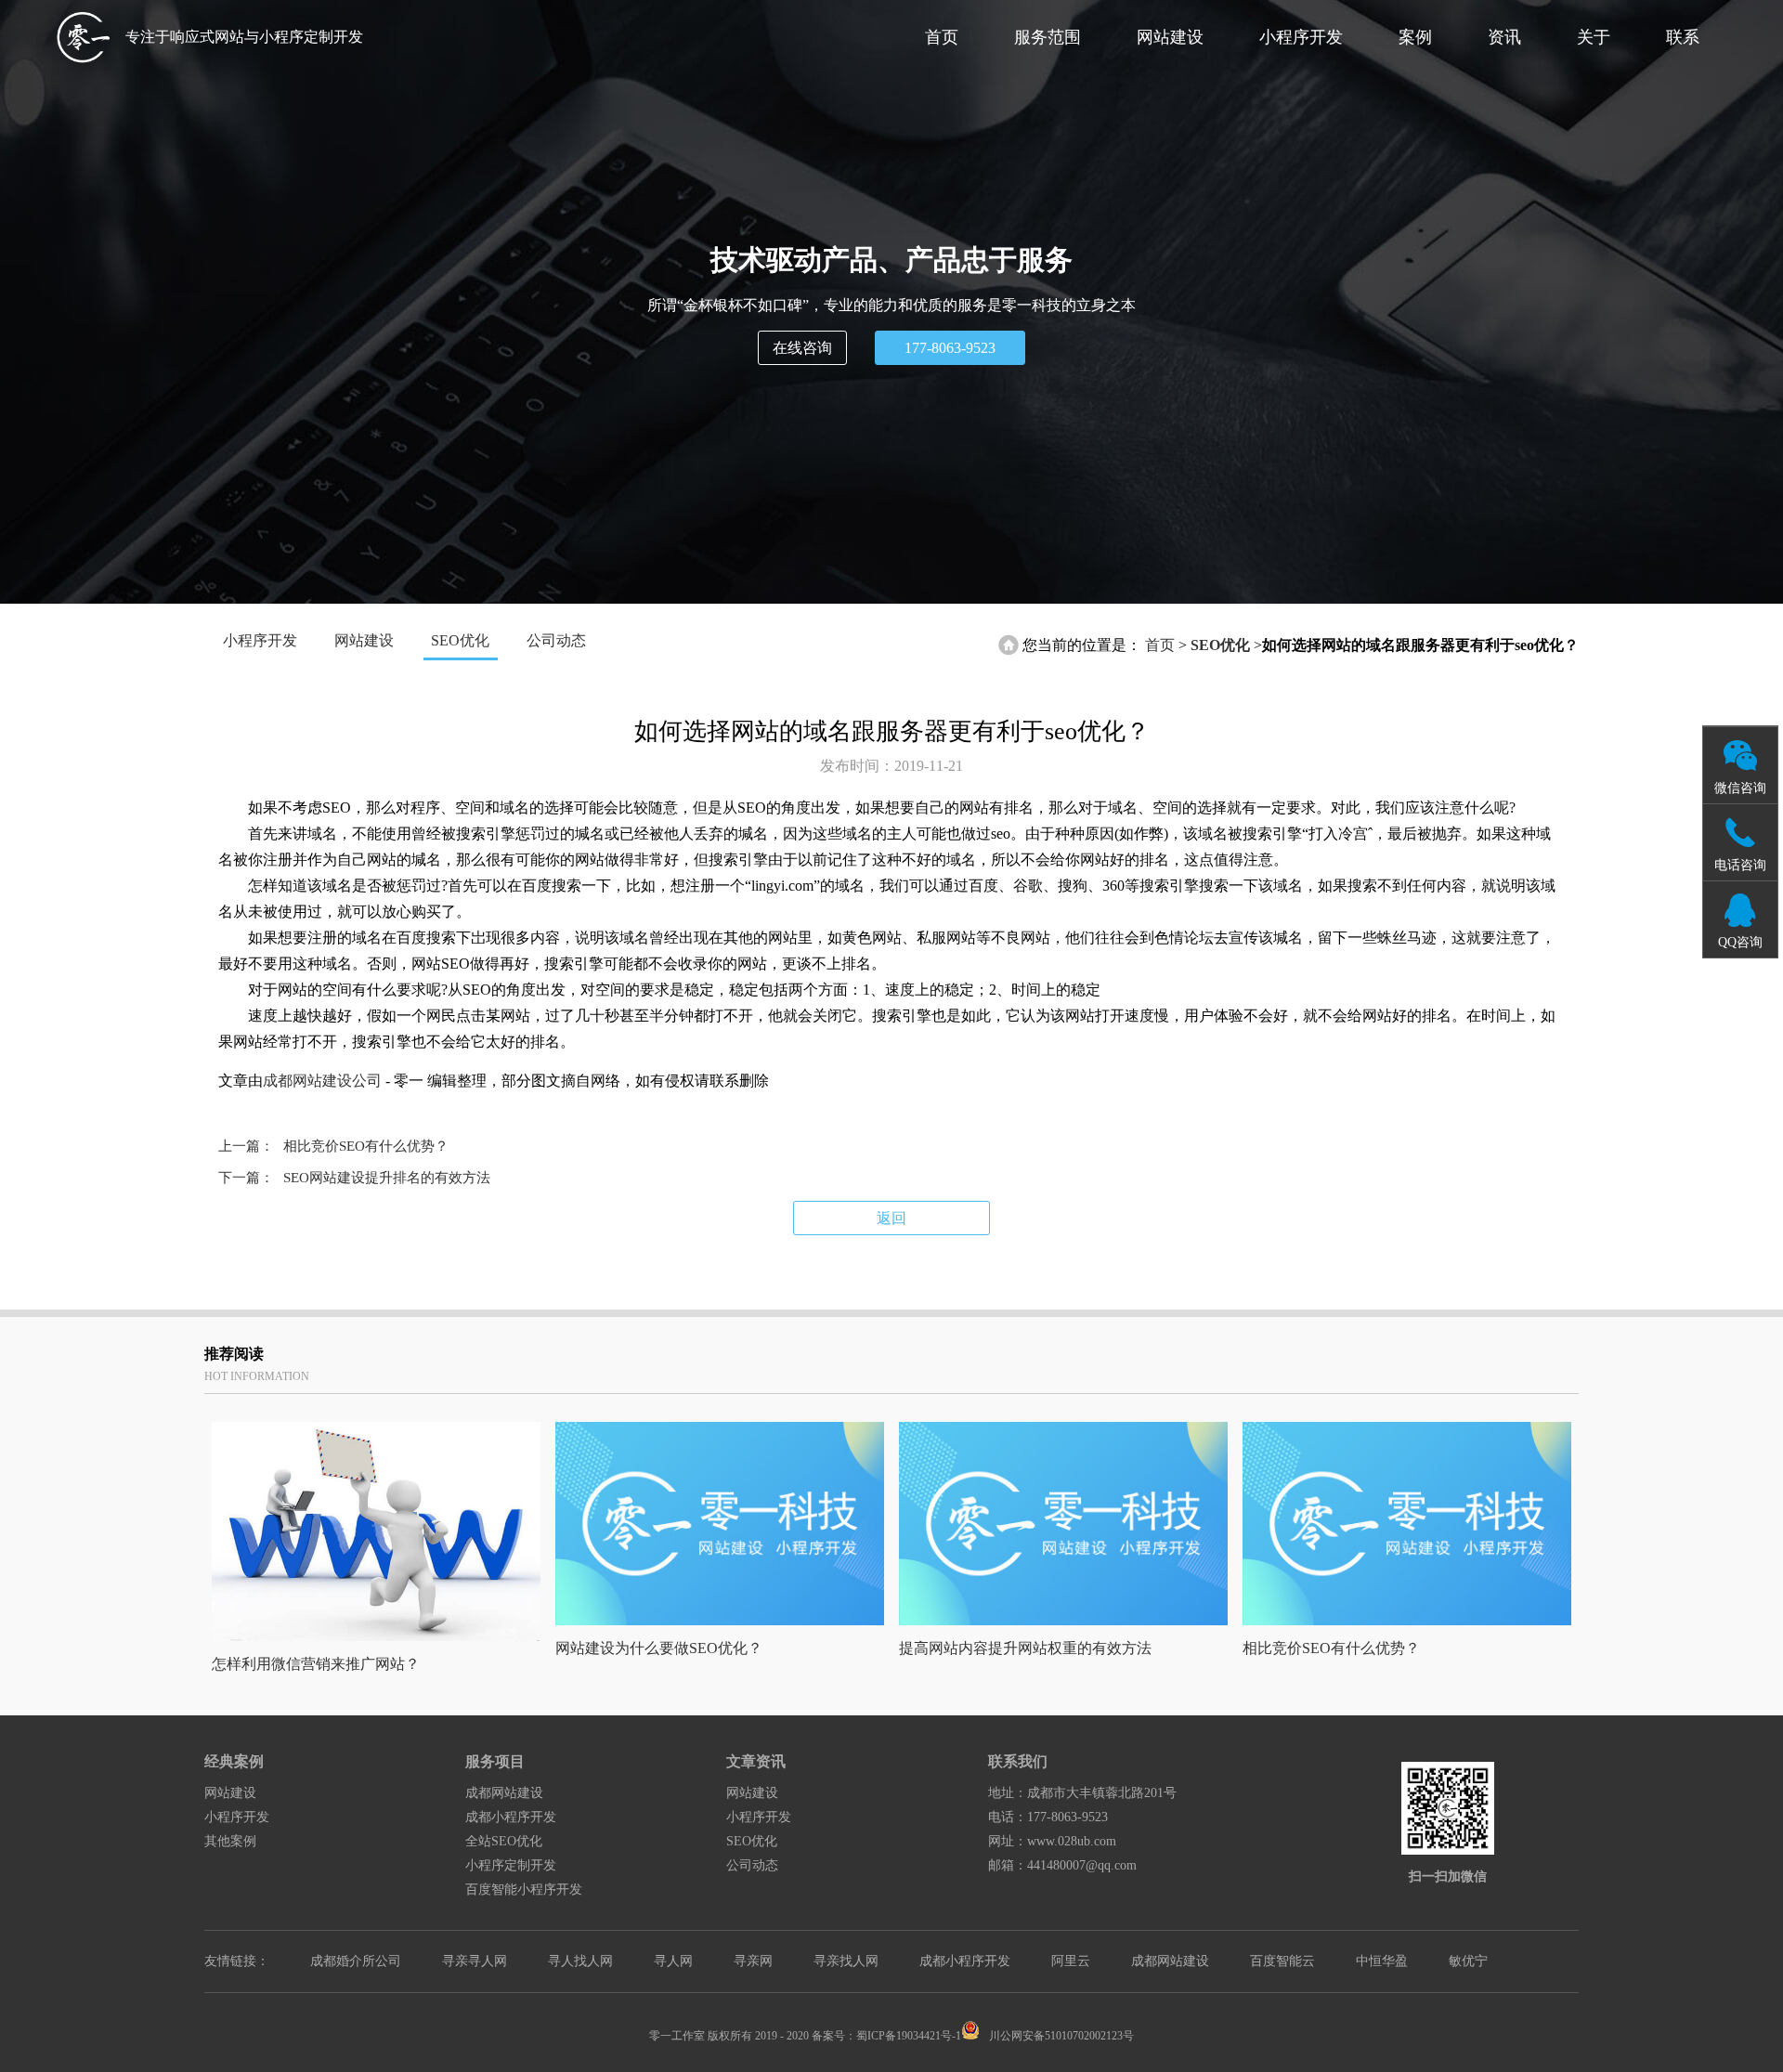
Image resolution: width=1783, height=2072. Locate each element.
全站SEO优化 (504, 1841)
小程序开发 (1301, 37)
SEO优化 (460, 640)
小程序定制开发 (511, 1865)
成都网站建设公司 (322, 1081)
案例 (1415, 37)
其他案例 (230, 1841)
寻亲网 (753, 1961)
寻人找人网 (580, 1961)
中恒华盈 (1382, 1961)
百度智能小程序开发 (524, 1890)
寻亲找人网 (846, 1961)
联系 (1683, 37)
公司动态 (556, 640)
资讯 (1504, 37)
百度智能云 (1282, 1961)
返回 (891, 1218)
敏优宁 (1468, 1961)
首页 (942, 37)
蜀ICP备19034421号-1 (909, 2036)
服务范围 (1048, 37)
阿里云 (1071, 1961)
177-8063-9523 (950, 348)
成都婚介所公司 (356, 1961)
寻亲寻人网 (475, 1961)
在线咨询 (802, 348)
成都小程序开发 (511, 1817)
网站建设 (1170, 37)
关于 (1594, 37)
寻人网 (673, 1961)
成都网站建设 (504, 1793)
